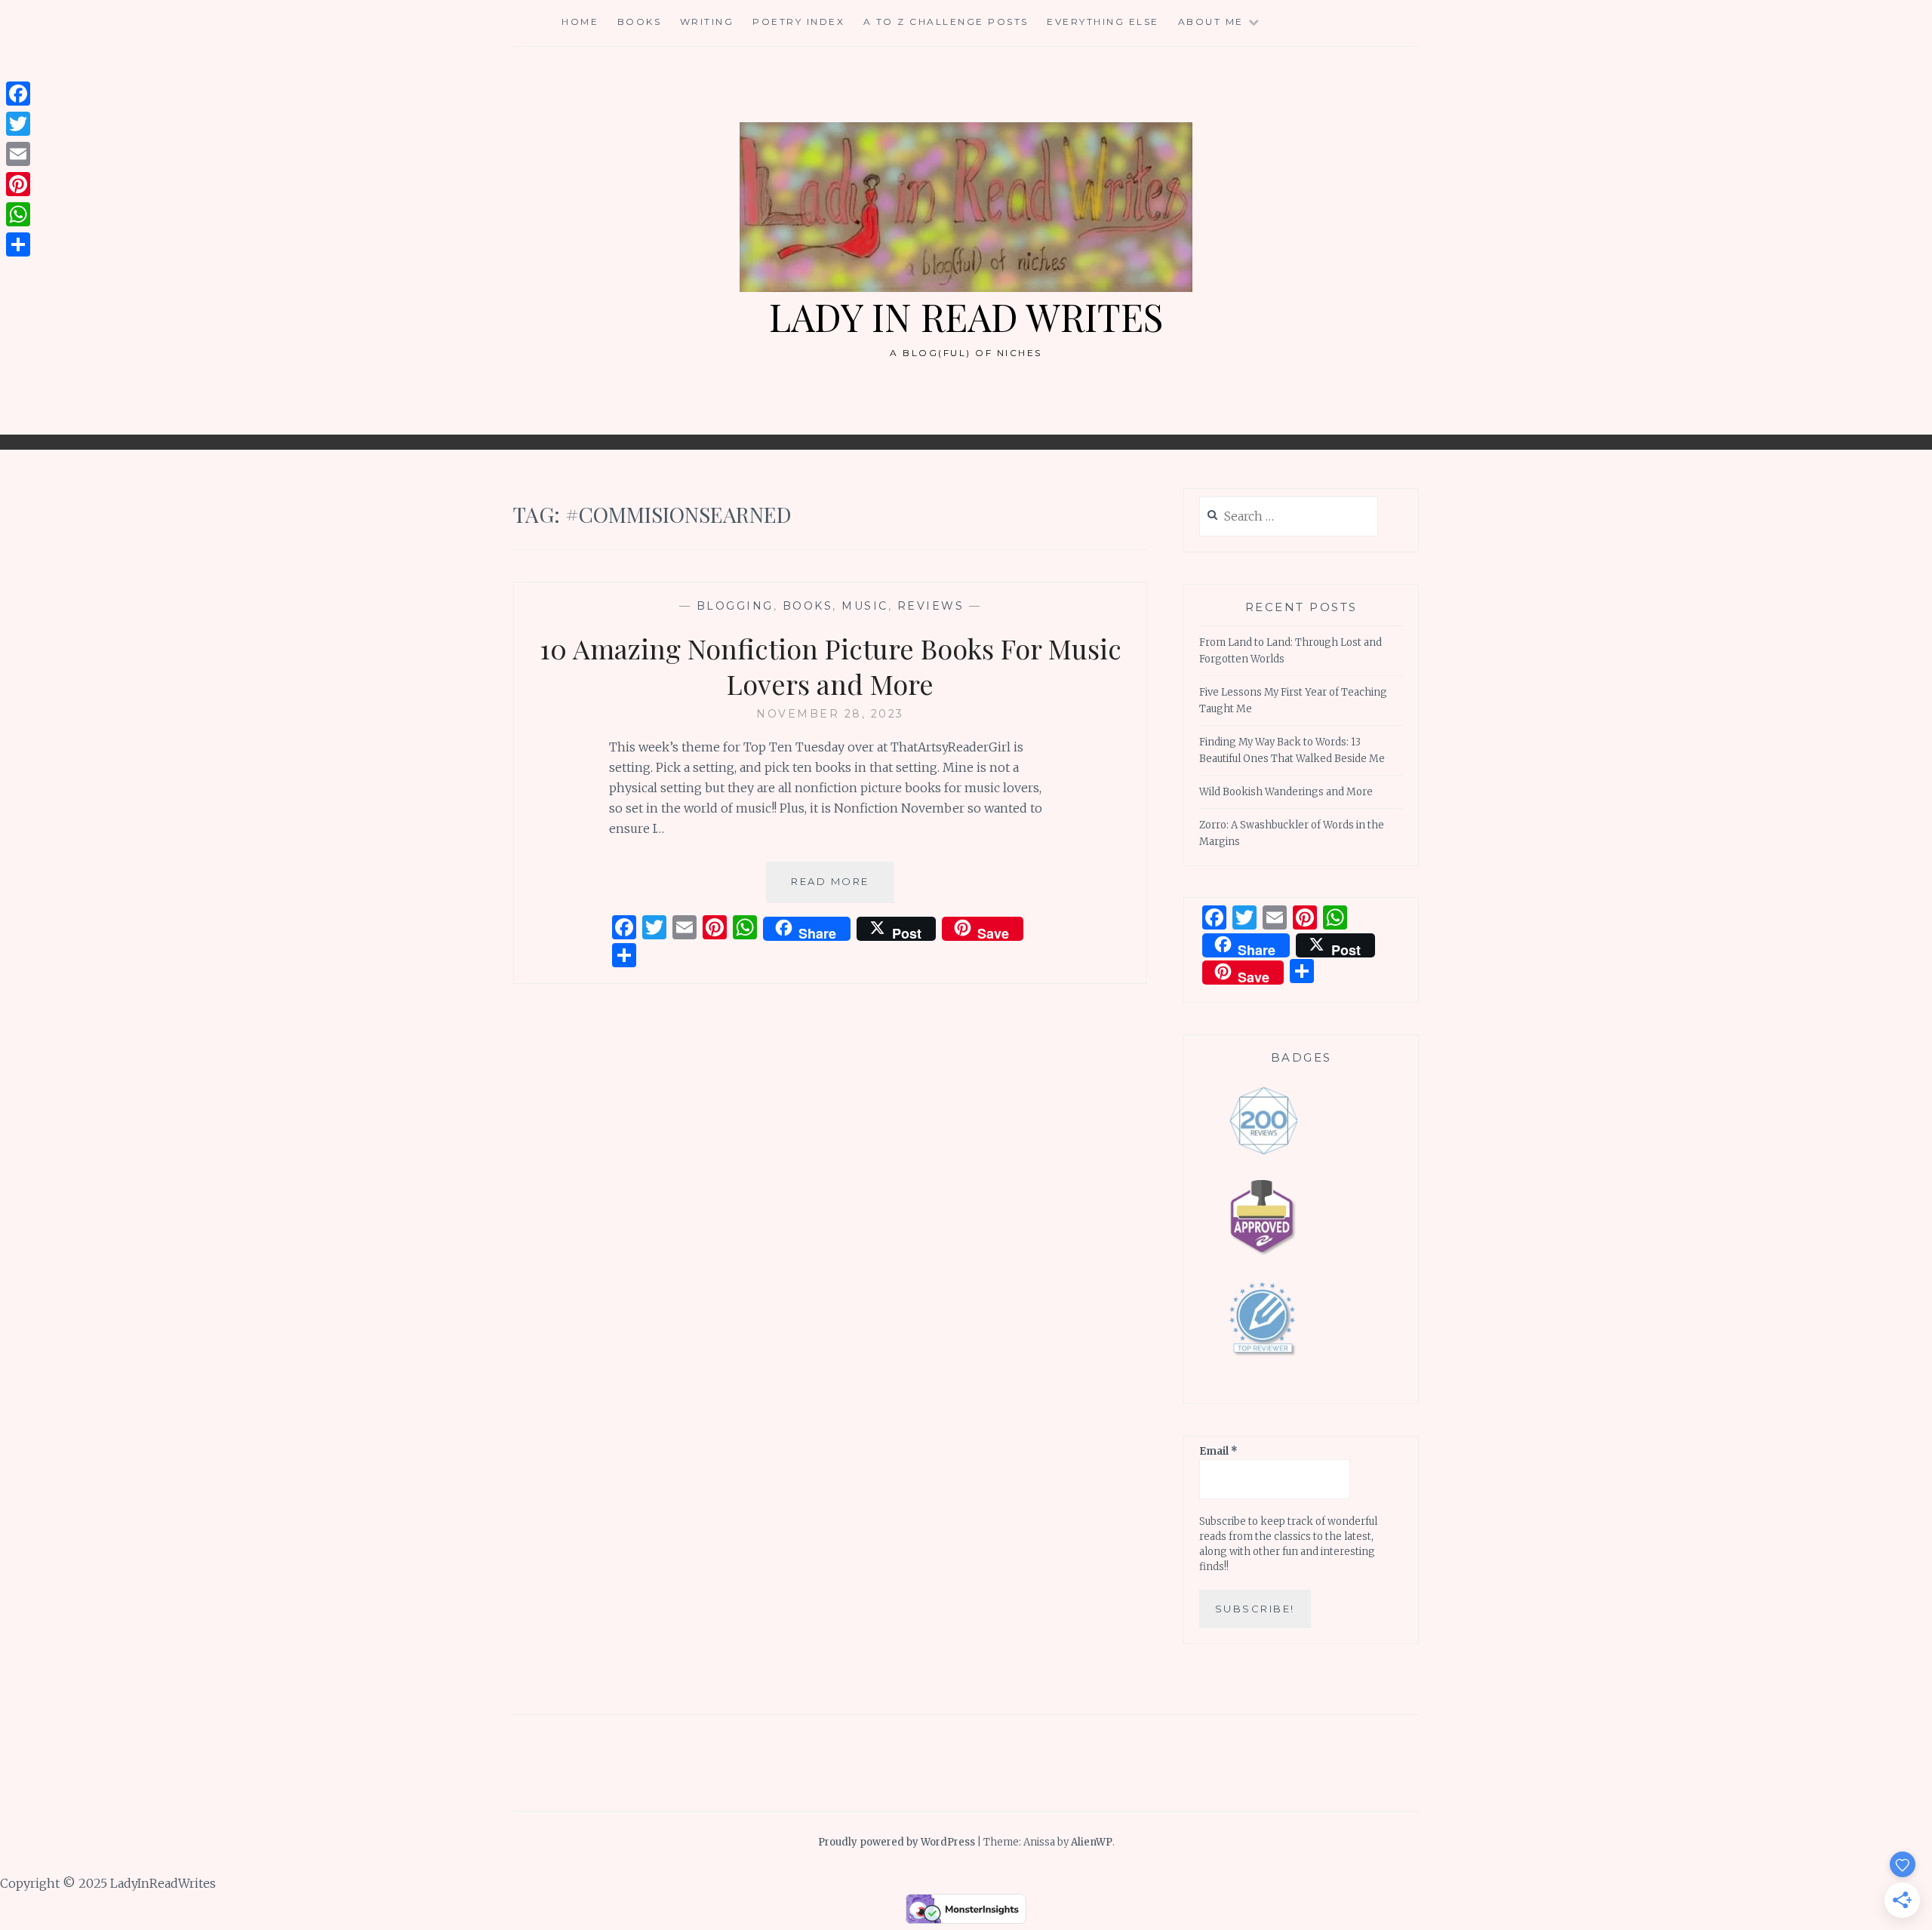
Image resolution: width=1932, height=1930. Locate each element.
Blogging (735, 606)
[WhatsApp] (18, 214)
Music (865, 606)
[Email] (18, 154)
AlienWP (1092, 1842)
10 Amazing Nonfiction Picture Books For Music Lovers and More (831, 666)
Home (580, 22)
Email (1218, 1451)
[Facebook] (18, 94)
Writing (707, 22)
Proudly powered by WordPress (897, 1842)
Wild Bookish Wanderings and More (1286, 792)
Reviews (931, 606)
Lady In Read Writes (966, 317)
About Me (1211, 22)
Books (640, 22)
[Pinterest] (18, 184)
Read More (843, 888)
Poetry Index (798, 22)
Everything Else (1103, 22)
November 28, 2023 (830, 714)
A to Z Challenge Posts (946, 22)
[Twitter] (18, 124)
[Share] (18, 244)
